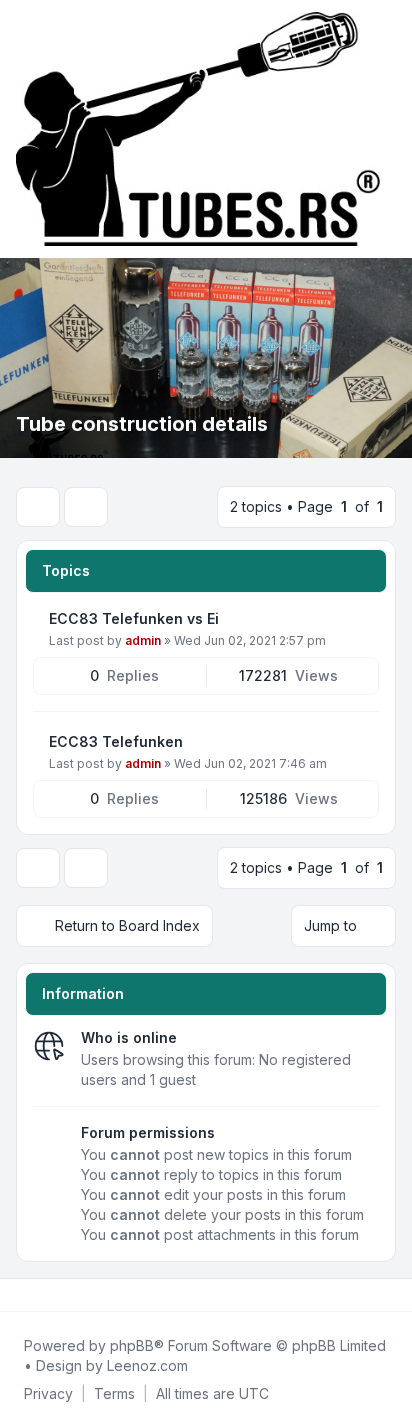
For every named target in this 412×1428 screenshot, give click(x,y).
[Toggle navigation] (388, 129)
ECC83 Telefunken (116, 741)
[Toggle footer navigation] (388, 1295)
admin (143, 640)
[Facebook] (20, 1295)
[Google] (68, 1295)
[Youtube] (52, 1295)
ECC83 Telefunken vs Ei (134, 618)
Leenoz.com (147, 1365)
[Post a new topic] (38, 507)
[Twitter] (36, 1295)
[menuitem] (48, 1394)
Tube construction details (142, 424)
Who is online (129, 1037)
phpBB (132, 1345)
